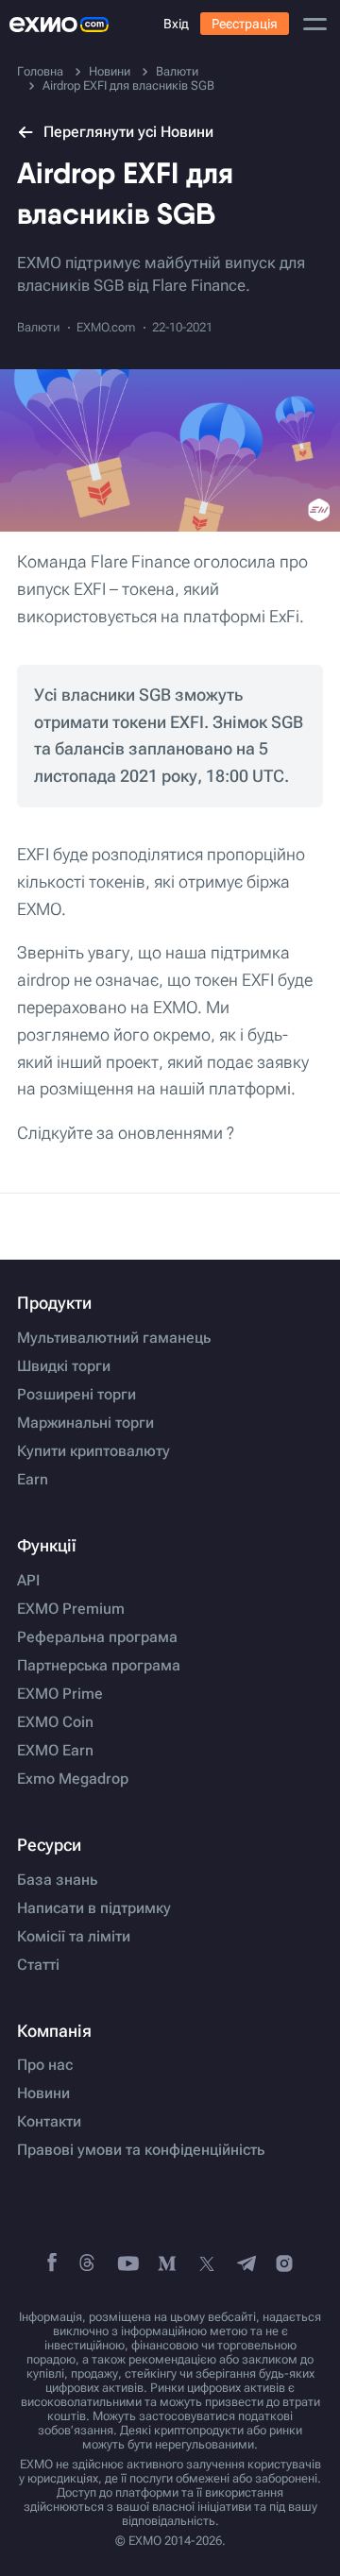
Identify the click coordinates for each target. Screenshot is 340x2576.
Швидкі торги (64, 1366)
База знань (57, 1880)
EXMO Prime (60, 1694)
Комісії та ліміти (74, 1937)
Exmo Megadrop (73, 1779)
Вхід (176, 24)
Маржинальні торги (85, 1423)
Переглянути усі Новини (128, 132)
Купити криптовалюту (93, 1451)
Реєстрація (245, 24)
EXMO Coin (55, 1722)
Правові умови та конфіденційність (141, 2150)
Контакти (49, 2122)
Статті (38, 1965)
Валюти (38, 327)
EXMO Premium (71, 1609)
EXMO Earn (55, 1751)
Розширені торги (76, 1395)
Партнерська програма (99, 1666)
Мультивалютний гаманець (114, 1338)
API (28, 1581)
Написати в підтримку (94, 1908)
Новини (43, 2093)
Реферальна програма (97, 1637)
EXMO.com (106, 327)
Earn (33, 1480)
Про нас (45, 2065)
